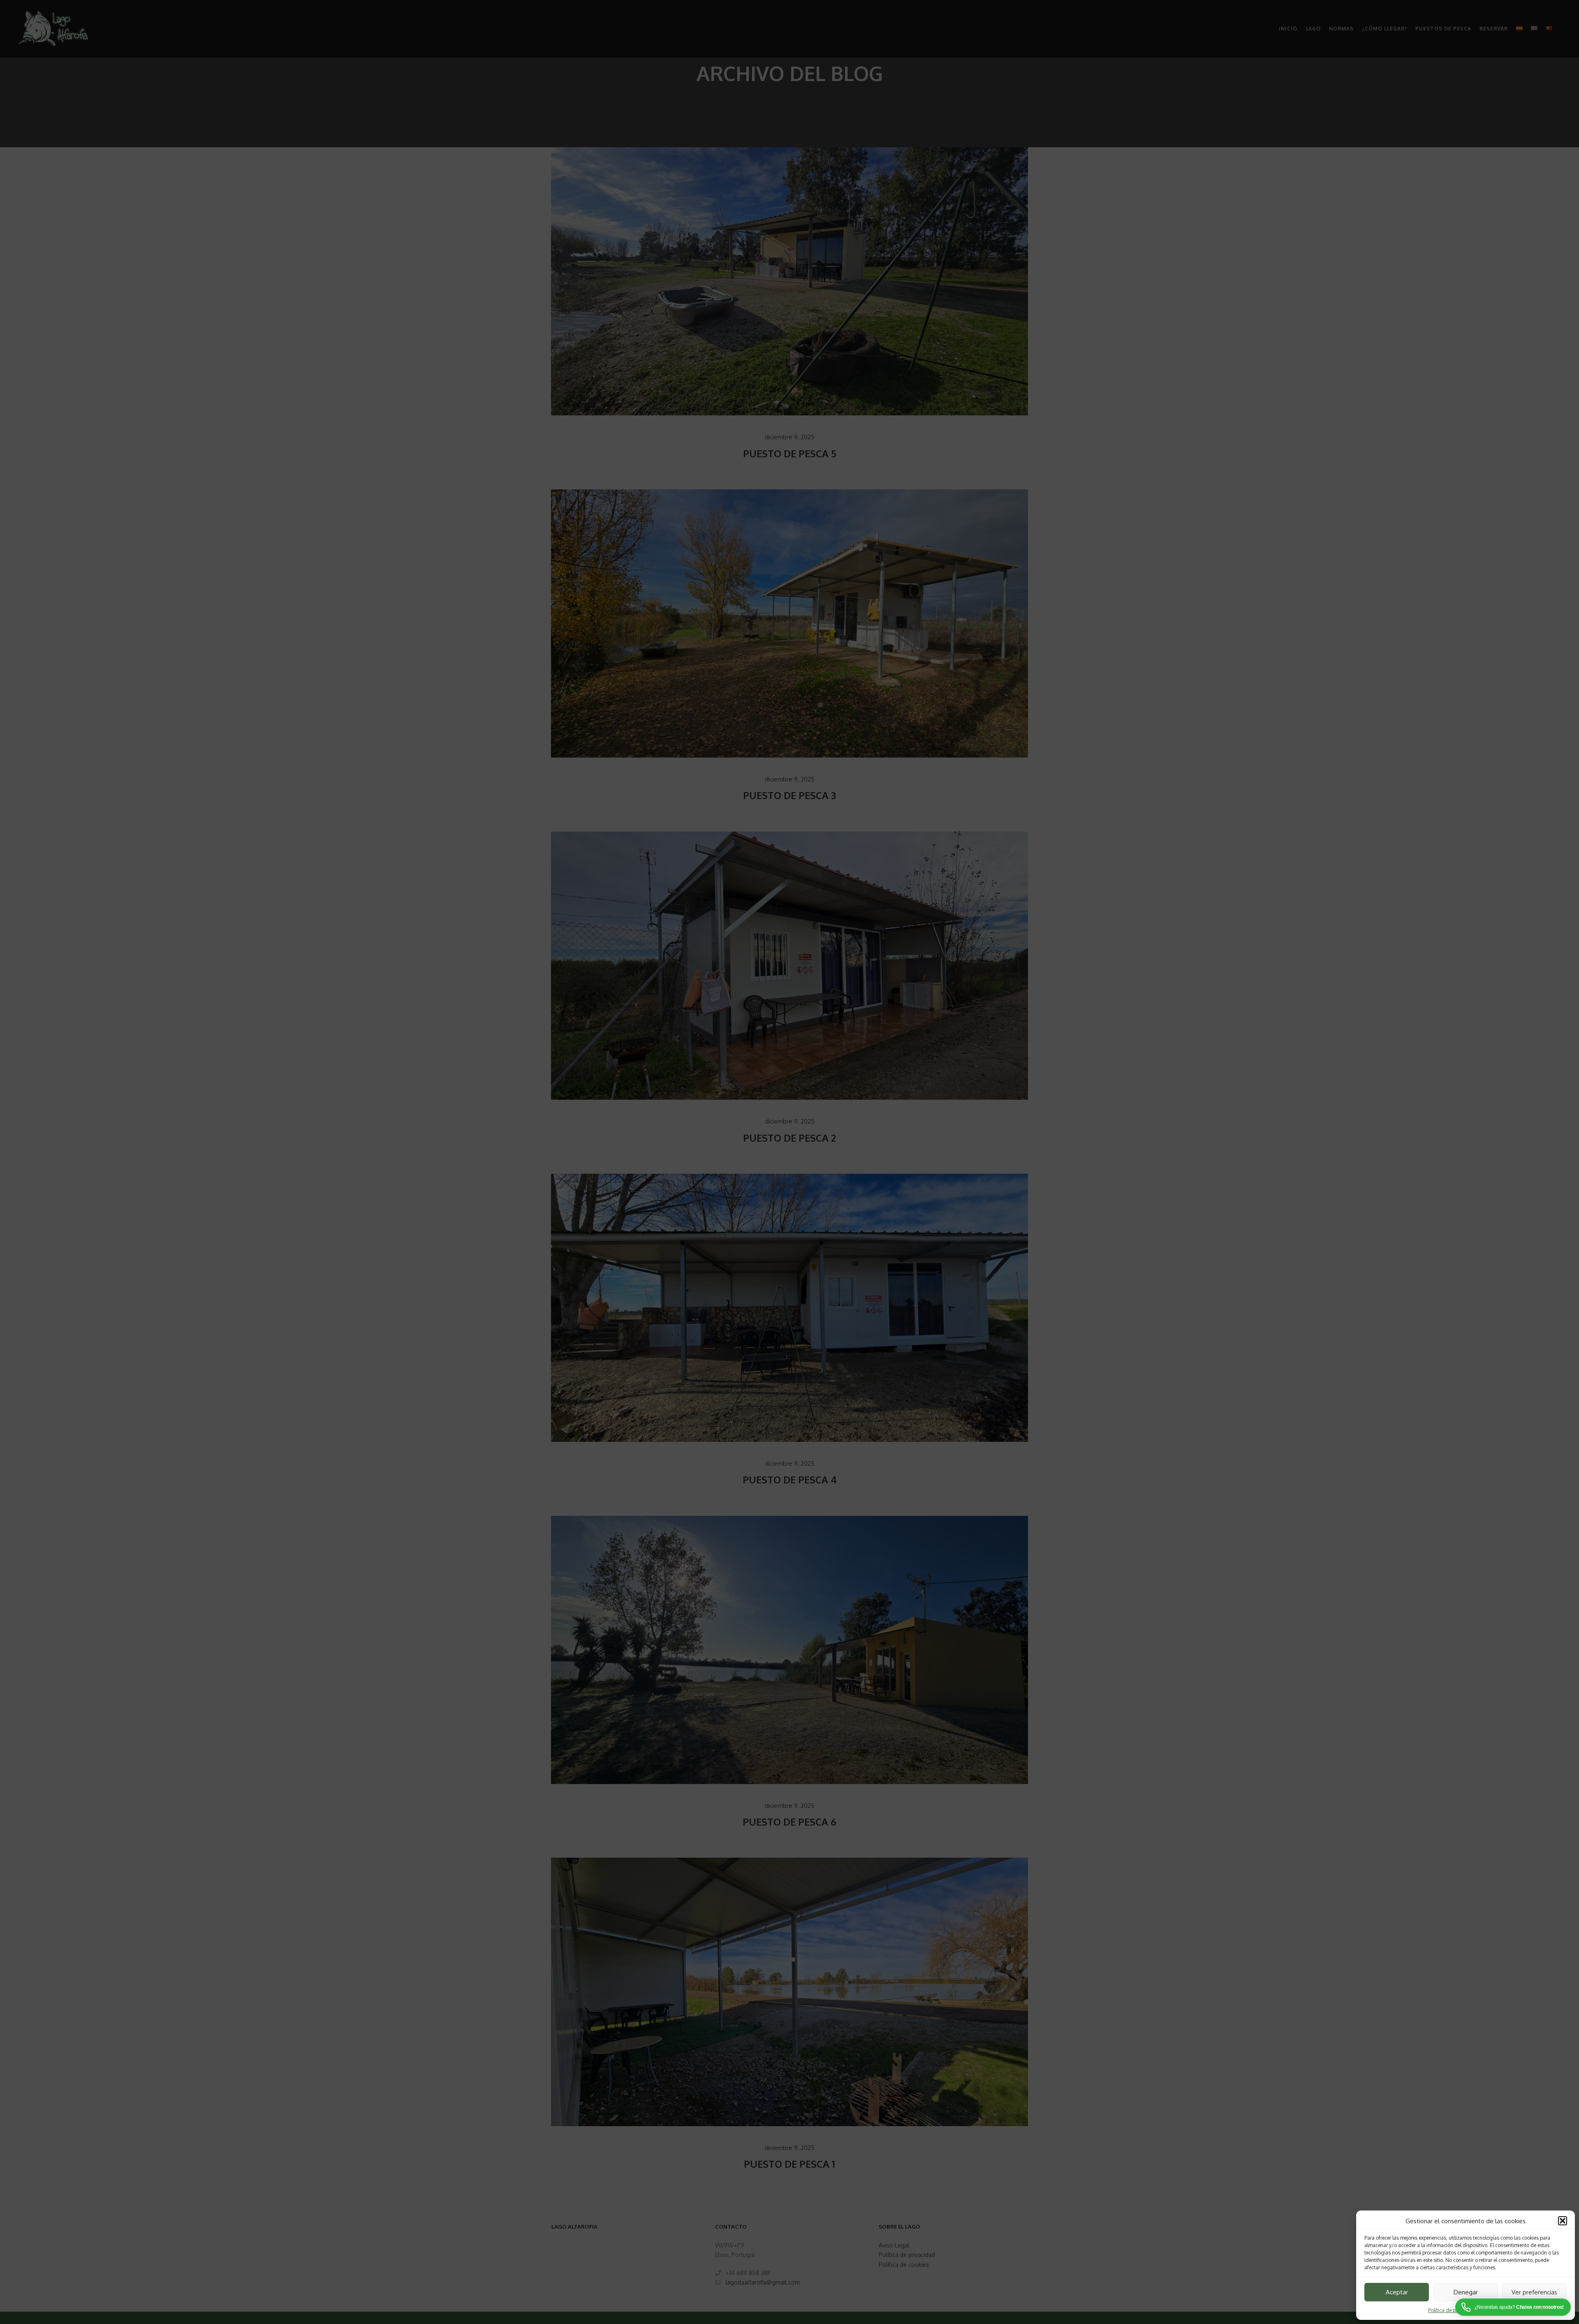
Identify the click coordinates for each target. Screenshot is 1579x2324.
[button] (1563, 2221)
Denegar (1466, 2292)
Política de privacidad (1453, 2310)
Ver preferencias (1534, 2292)
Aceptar (1397, 2292)
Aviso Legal (1494, 2310)
